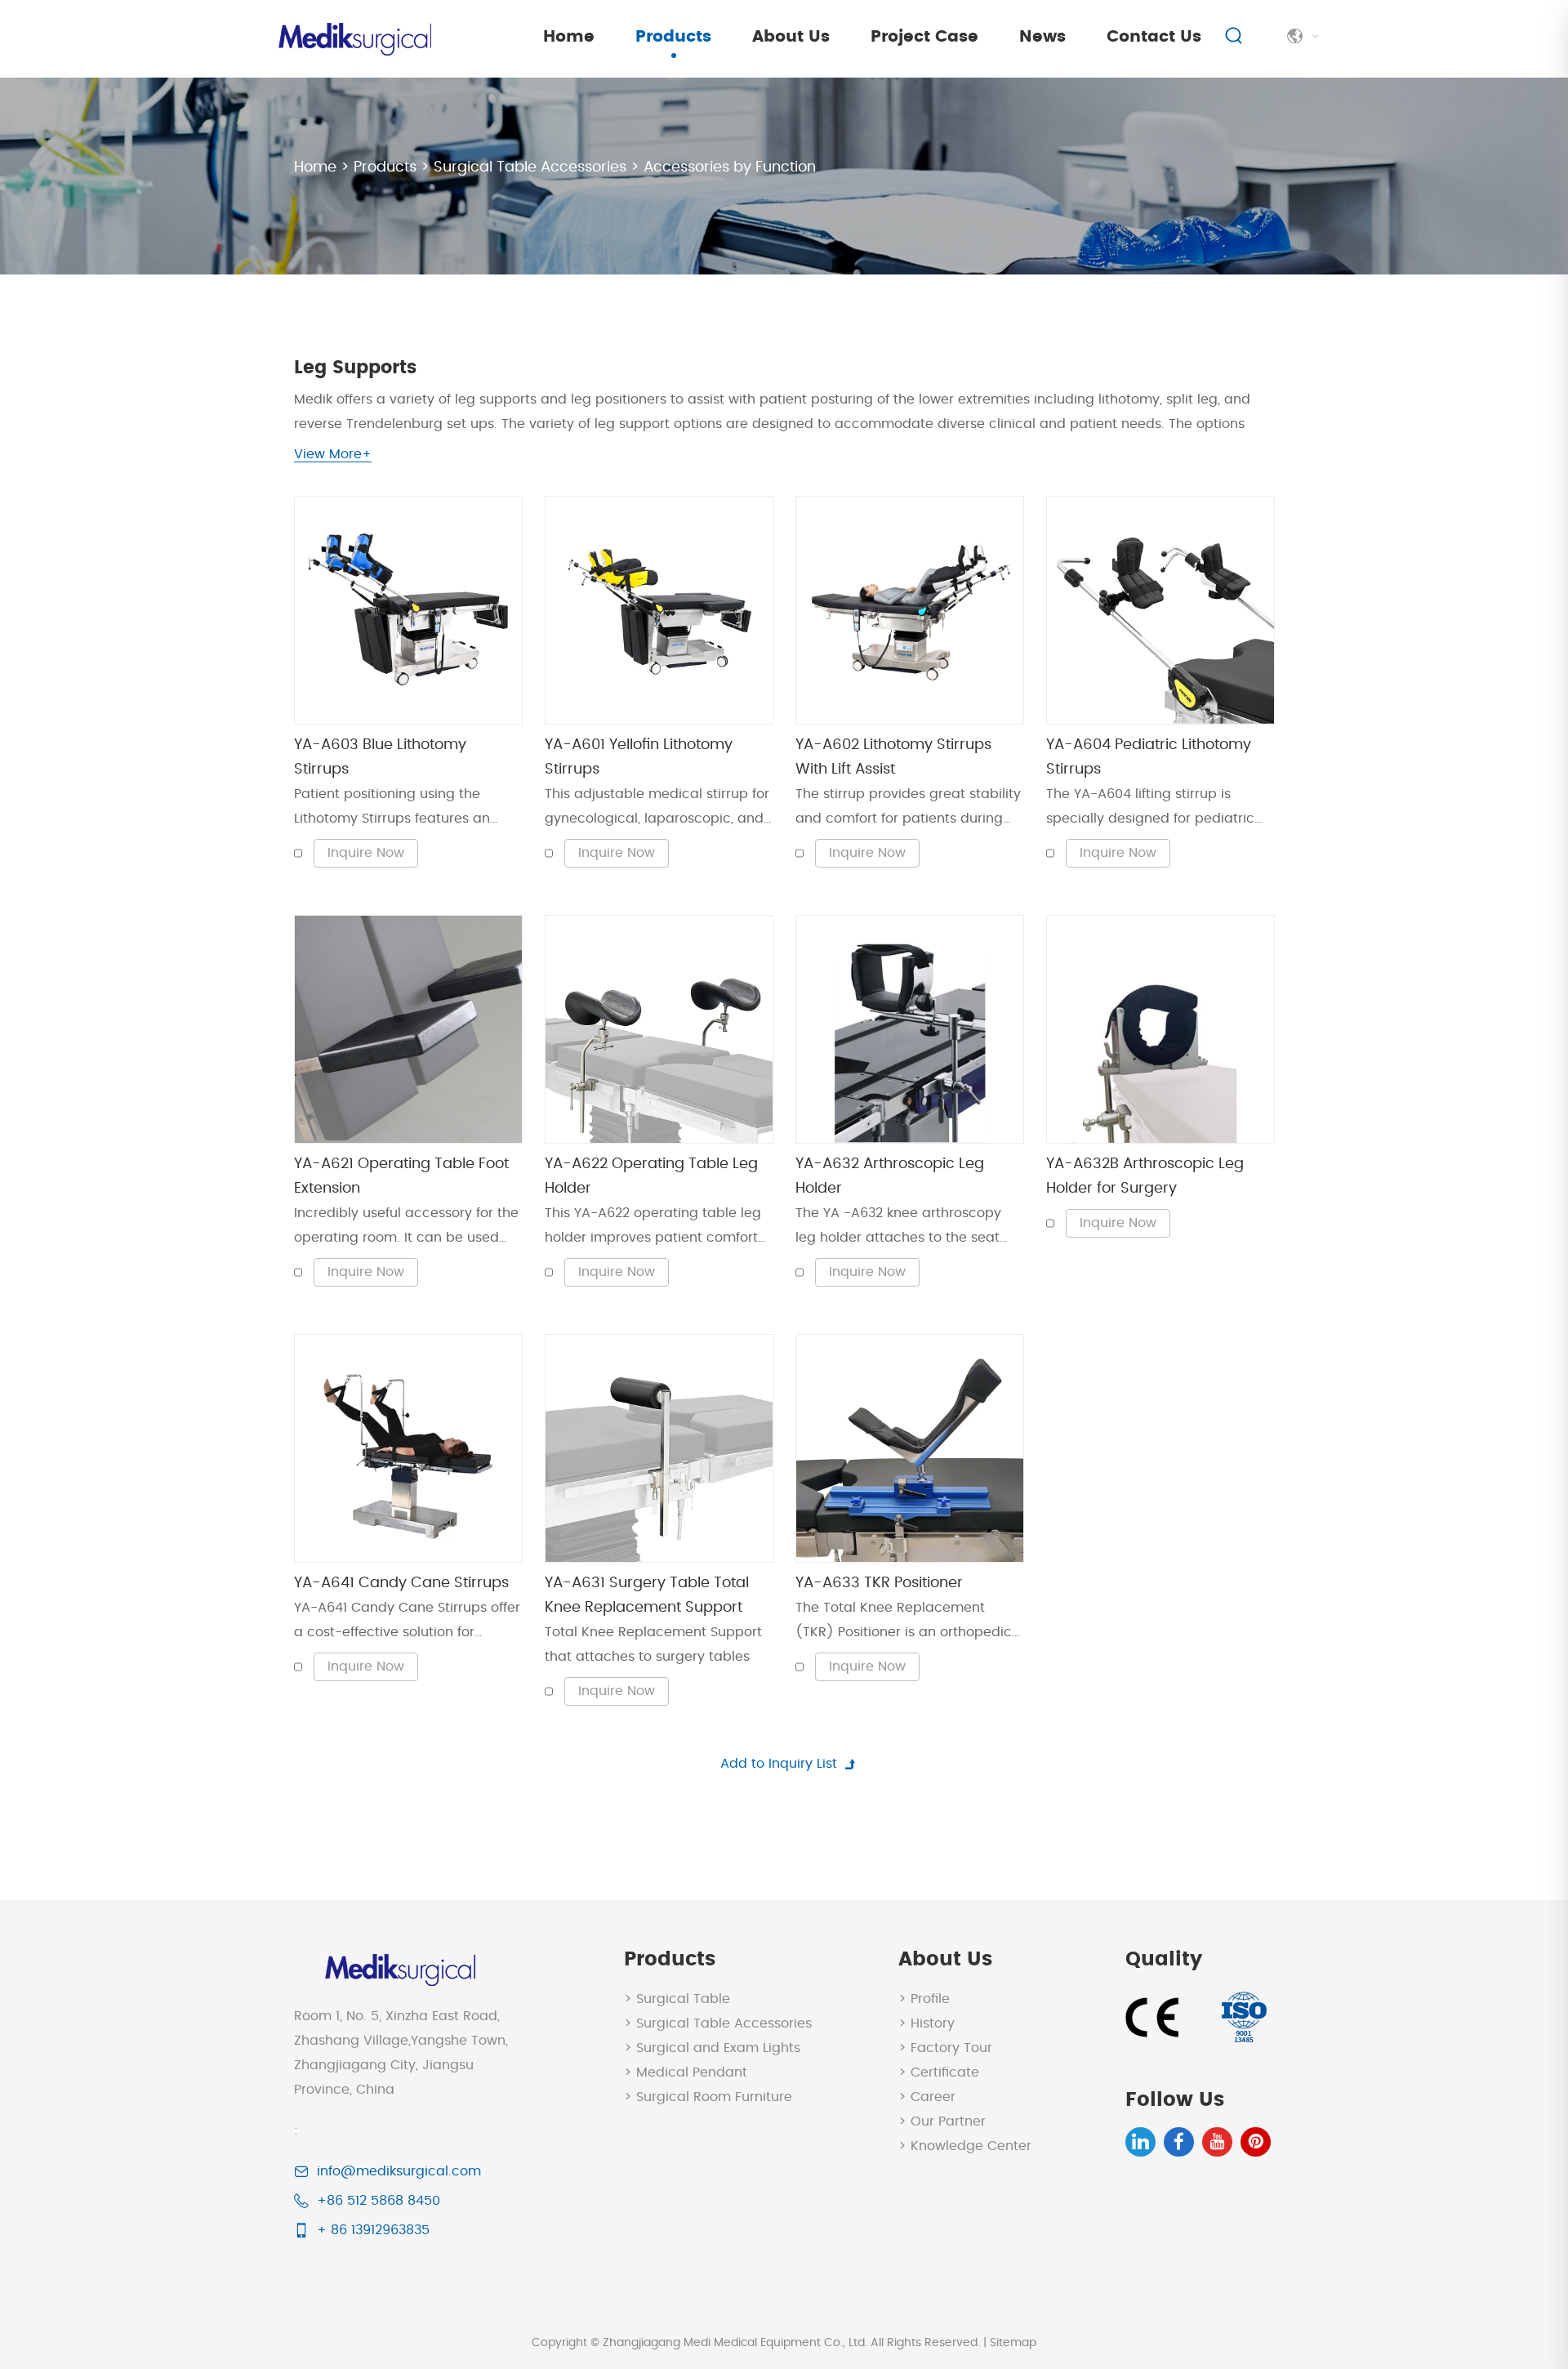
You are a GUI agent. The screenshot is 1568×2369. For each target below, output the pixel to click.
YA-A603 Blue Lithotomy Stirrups (380, 757)
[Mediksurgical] (353, 39)
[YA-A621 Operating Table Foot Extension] (408, 1029)
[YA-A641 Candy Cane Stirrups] (408, 1448)
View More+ (333, 454)
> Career (927, 2097)
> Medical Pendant (686, 2072)
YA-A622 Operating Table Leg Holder (651, 1176)
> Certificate (939, 2072)
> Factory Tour (945, 2048)
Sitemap (1013, 2343)
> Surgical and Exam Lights (712, 2048)
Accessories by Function (730, 167)
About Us (791, 37)
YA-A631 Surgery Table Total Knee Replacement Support (647, 1595)
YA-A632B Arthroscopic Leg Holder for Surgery (1145, 1176)
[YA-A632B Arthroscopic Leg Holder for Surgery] (1160, 1029)
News (1042, 37)
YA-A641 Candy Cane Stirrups (401, 1583)
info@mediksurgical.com (399, 2171)
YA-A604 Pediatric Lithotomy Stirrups (1149, 757)
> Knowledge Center (965, 2146)
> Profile (924, 1999)
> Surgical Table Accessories (718, 2023)
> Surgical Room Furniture (708, 2097)
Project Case (924, 37)
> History (927, 2023)
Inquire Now (366, 853)
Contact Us (1154, 37)
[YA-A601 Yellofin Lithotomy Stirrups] (659, 610)
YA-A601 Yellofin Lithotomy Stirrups (639, 757)
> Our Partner (942, 2121)
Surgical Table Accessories (530, 167)
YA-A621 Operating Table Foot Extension (401, 1176)
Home (569, 37)
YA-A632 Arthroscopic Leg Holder (890, 1176)
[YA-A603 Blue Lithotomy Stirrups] (408, 610)
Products (673, 37)
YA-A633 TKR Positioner (879, 1583)
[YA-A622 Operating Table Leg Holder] (659, 1029)
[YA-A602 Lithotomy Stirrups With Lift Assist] (910, 610)
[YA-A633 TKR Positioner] (910, 1448)
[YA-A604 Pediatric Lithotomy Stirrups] (1160, 610)
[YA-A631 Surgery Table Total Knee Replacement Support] (659, 1448)
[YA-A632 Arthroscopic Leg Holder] (910, 1029)
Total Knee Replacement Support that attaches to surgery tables (653, 1644)
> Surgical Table (677, 1999)
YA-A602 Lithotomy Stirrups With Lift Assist (893, 757)
